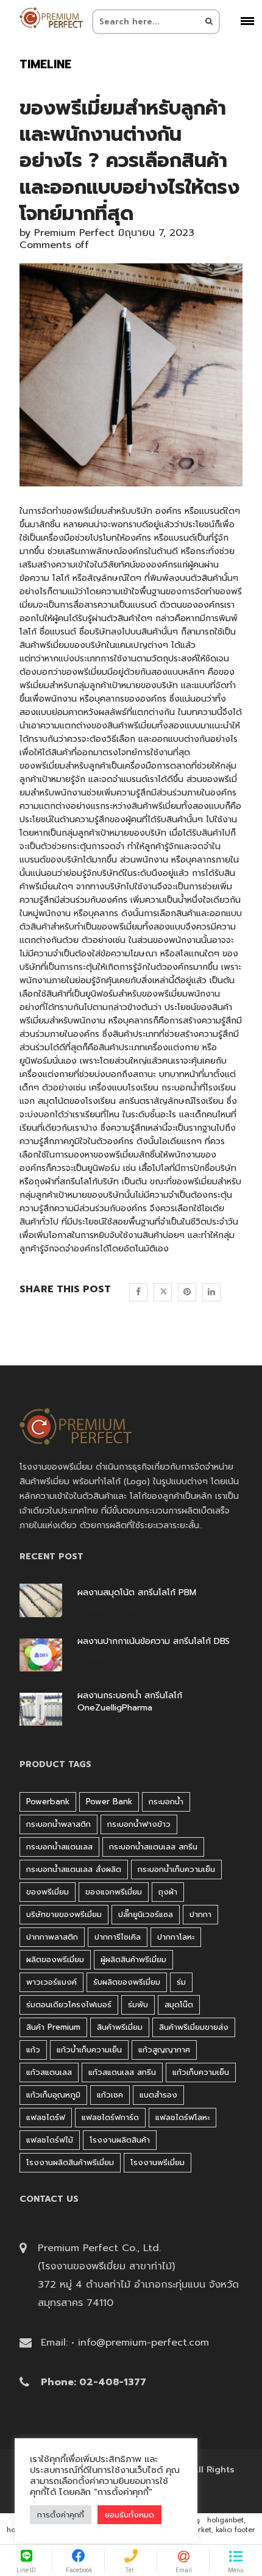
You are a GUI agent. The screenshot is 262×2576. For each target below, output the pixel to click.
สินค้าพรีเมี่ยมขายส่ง (194, 2027)
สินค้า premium (53, 2027)
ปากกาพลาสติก (52, 1937)
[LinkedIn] (211, 1292)
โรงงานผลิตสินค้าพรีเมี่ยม (70, 2162)
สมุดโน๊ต (179, 2005)
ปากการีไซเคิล (118, 1937)
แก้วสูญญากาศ (164, 2050)
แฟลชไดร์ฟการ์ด (110, 2117)
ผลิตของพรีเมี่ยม (55, 1959)
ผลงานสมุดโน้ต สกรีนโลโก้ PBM (137, 1593)
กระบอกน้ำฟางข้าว (139, 1824)
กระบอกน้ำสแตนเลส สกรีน (153, 1847)
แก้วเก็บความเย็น (201, 2072)
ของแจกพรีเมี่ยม (114, 1892)
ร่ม (181, 1982)
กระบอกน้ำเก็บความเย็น (176, 1869)
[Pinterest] (187, 1292)
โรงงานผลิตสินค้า (120, 2140)
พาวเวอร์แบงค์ (51, 1982)
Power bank (109, 1802)
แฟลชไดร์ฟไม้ (50, 2140)
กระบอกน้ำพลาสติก (58, 1824)
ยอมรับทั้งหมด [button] (129, 2515)
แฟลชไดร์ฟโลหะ (182, 2117)
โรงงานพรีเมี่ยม (158, 2162)
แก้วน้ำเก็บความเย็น (89, 2050)
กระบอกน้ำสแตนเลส (59, 1847)
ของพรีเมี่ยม (48, 1892)
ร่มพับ (138, 2005)
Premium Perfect (74, 233)
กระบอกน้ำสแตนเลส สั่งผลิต (74, 1869)
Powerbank (48, 1802)
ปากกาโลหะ (176, 1937)
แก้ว (33, 2050)
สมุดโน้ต (54, 1101)
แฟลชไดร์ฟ (46, 2117)
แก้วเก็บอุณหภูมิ (53, 2095)
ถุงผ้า (44, 1182)
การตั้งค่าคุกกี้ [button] (61, 2515)
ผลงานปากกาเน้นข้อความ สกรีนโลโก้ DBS (154, 1642)
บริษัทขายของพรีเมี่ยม (64, 1914)
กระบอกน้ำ (181, 1088)
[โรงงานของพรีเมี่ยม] (51, 18)
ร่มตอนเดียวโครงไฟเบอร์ (69, 2005)
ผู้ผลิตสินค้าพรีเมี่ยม (133, 1959)
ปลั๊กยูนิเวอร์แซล (146, 1914)
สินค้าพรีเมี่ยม (120, 2027)
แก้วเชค (110, 2095)
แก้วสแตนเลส (49, 2072)
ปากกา (200, 1914)
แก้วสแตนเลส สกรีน (122, 2072)
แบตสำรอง (158, 2095)
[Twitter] (163, 1292)
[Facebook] (138, 1292)
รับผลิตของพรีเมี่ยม (127, 1982)
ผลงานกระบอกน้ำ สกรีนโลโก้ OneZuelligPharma (130, 1702)
